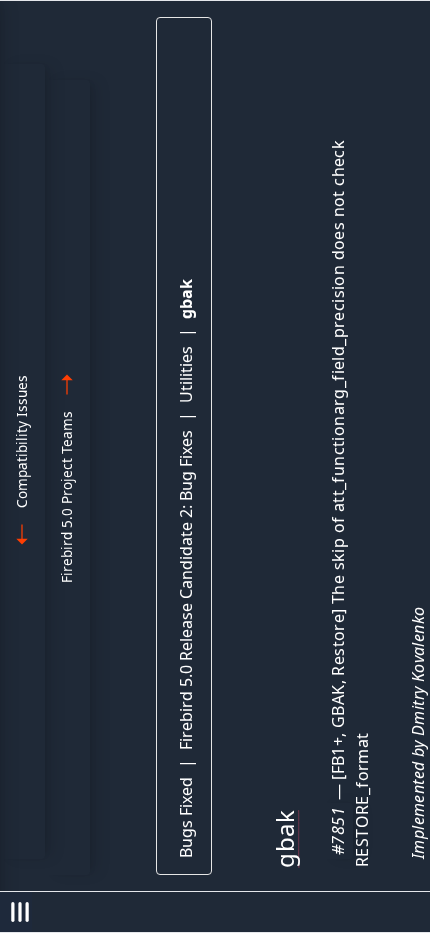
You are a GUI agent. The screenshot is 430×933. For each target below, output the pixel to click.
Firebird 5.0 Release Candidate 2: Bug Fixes (186, 590)
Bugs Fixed (186, 817)
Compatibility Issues (21, 441)
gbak (186, 299)
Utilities (186, 374)
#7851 (338, 831)
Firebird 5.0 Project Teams (66, 497)
